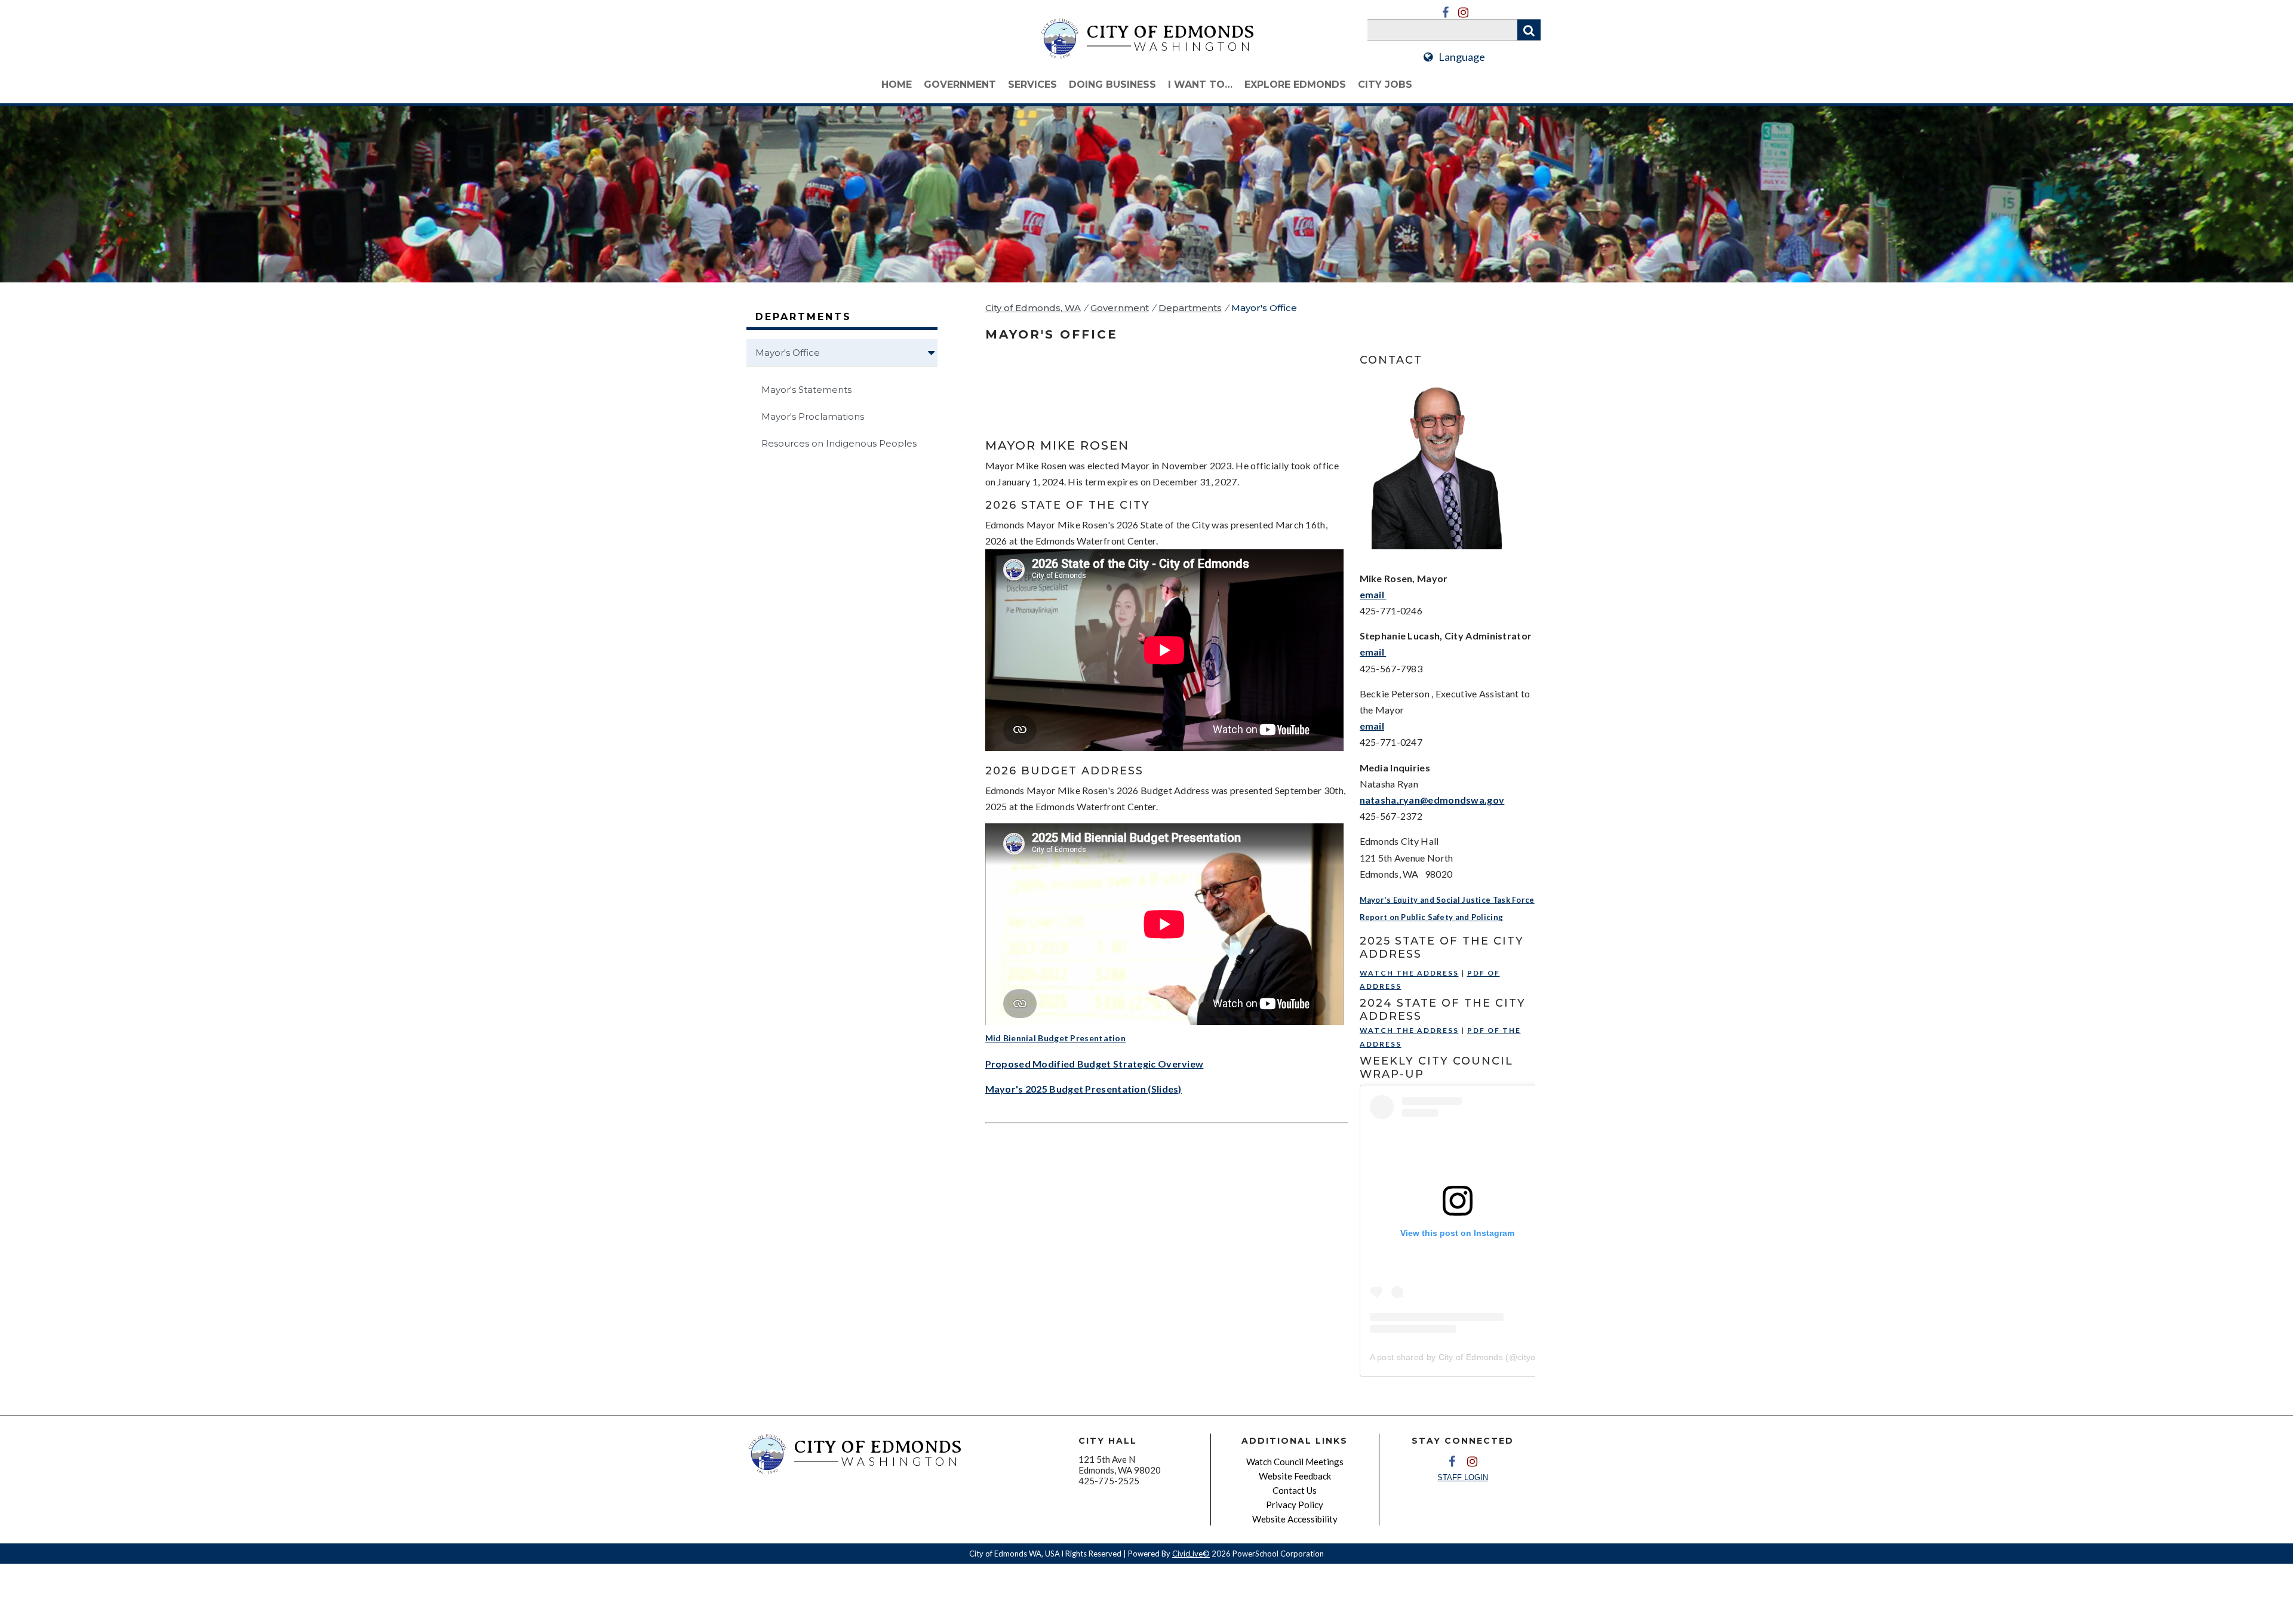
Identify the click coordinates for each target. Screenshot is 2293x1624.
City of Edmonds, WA (1033, 308)
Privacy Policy (1295, 1505)
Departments (1190, 308)
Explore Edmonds (1295, 84)
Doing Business (1112, 84)
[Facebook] (1445, 13)
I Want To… (1200, 84)
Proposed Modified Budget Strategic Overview (1095, 1064)
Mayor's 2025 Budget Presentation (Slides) (1084, 1089)
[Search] (1529, 30)
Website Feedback (1295, 1476)
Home (897, 84)
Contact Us (1295, 1490)
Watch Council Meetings (1295, 1462)
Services (1032, 84)
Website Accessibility (1295, 1519)
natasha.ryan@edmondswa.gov (1432, 800)
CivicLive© (1191, 1554)
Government (960, 84)
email (1373, 594)
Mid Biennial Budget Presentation (1056, 1038)
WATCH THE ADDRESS (1409, 973)
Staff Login (1463, 1477)
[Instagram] (1463, 13)
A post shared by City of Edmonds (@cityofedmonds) (1474, 1357)
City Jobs (1385, 84)
